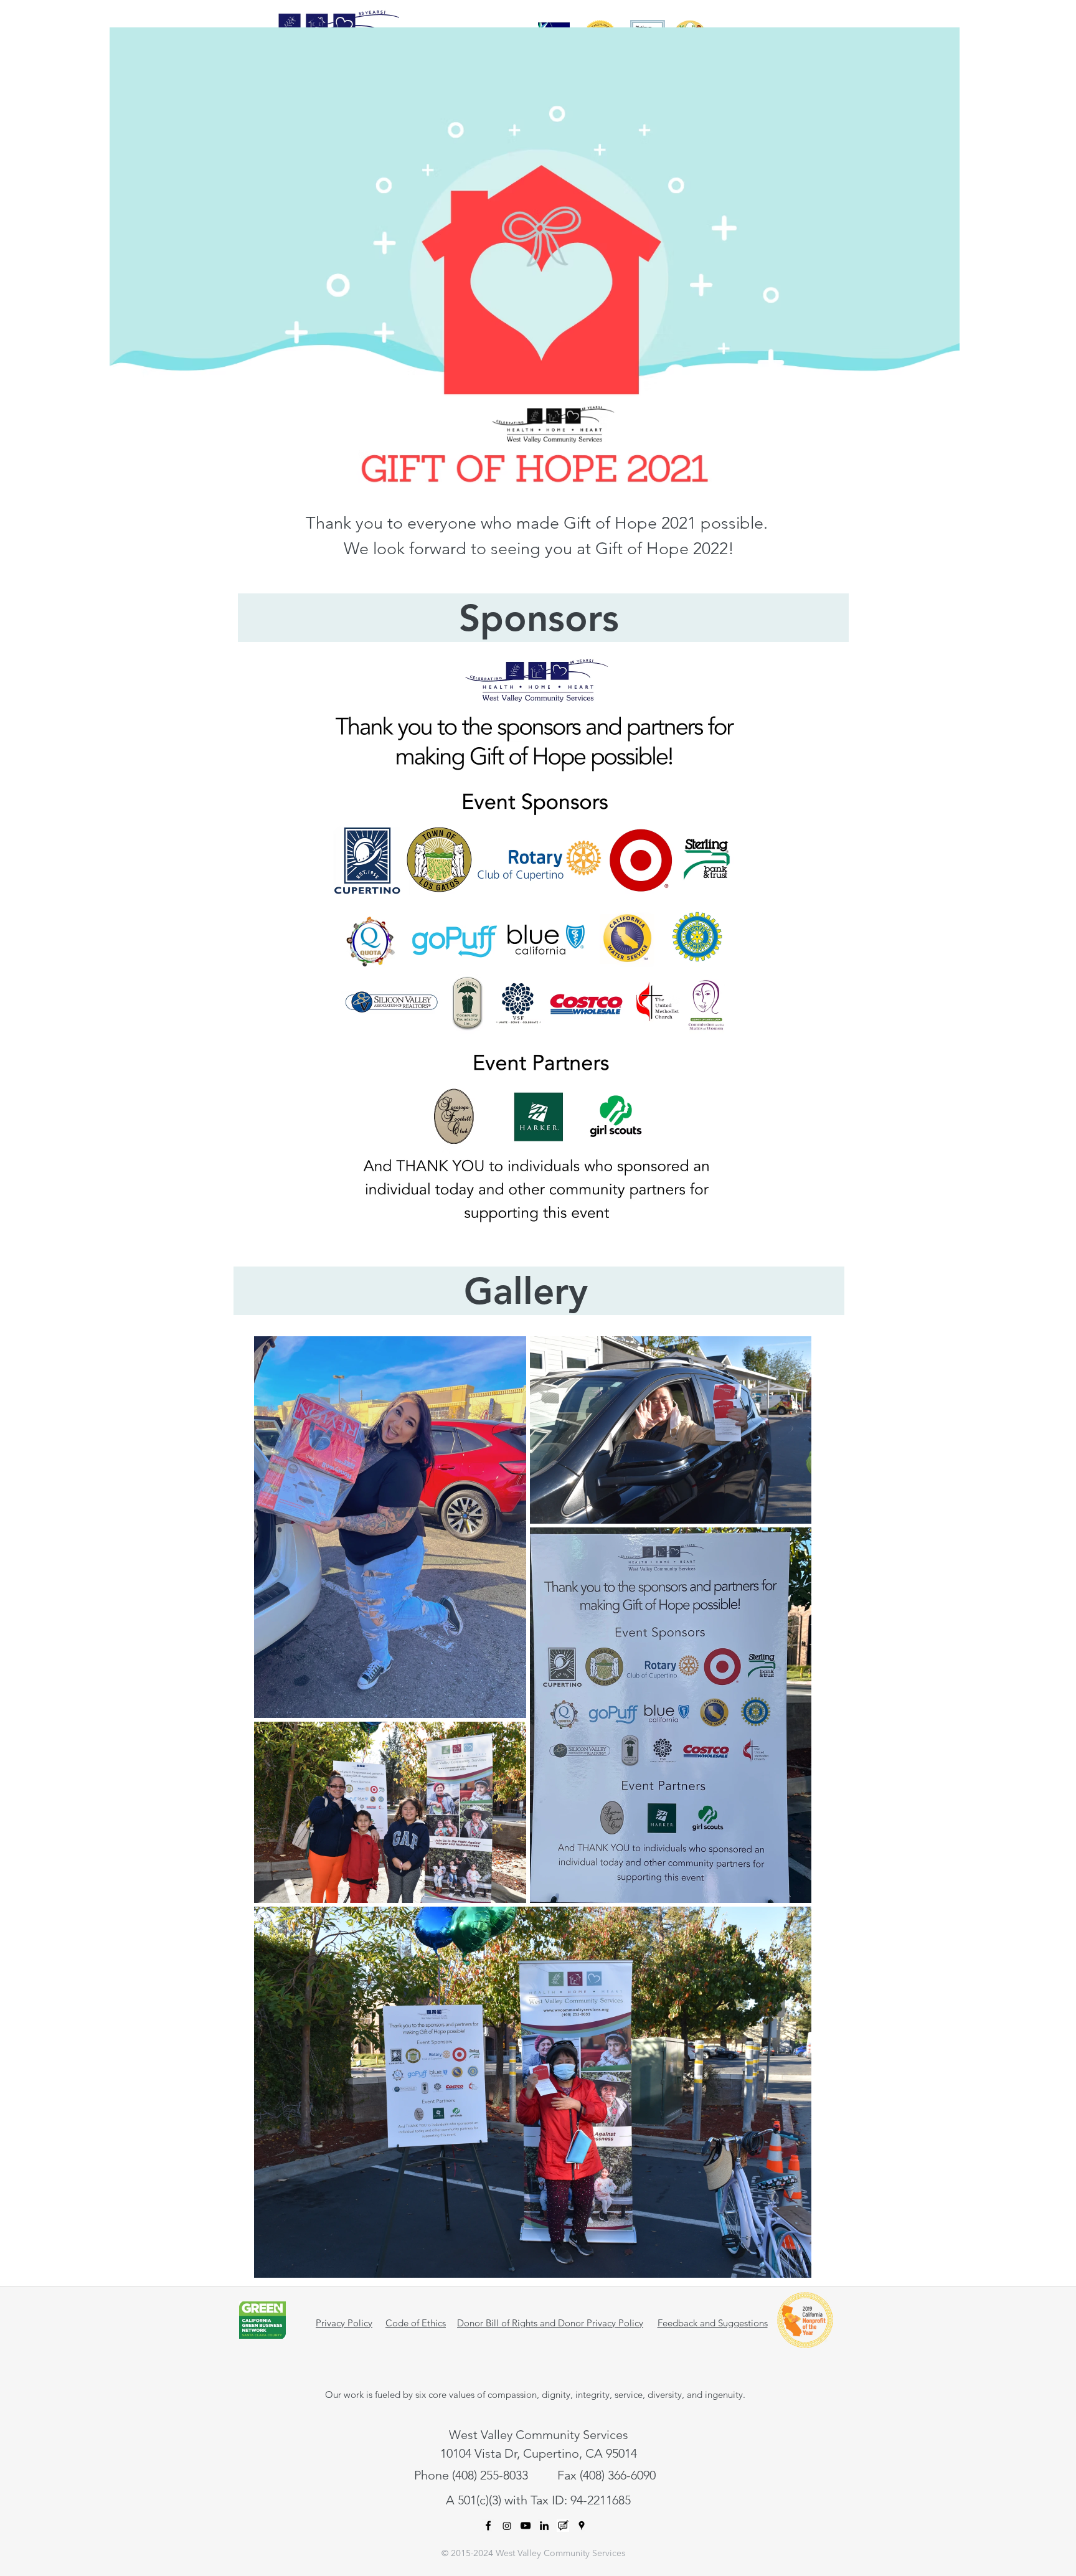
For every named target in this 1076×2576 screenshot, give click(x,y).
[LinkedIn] (544, 2526)
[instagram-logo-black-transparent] (507, 2526)
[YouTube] (526, 2526)
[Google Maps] (582, 2526)
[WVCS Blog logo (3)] (563, 2526)
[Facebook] (488, 2526)
